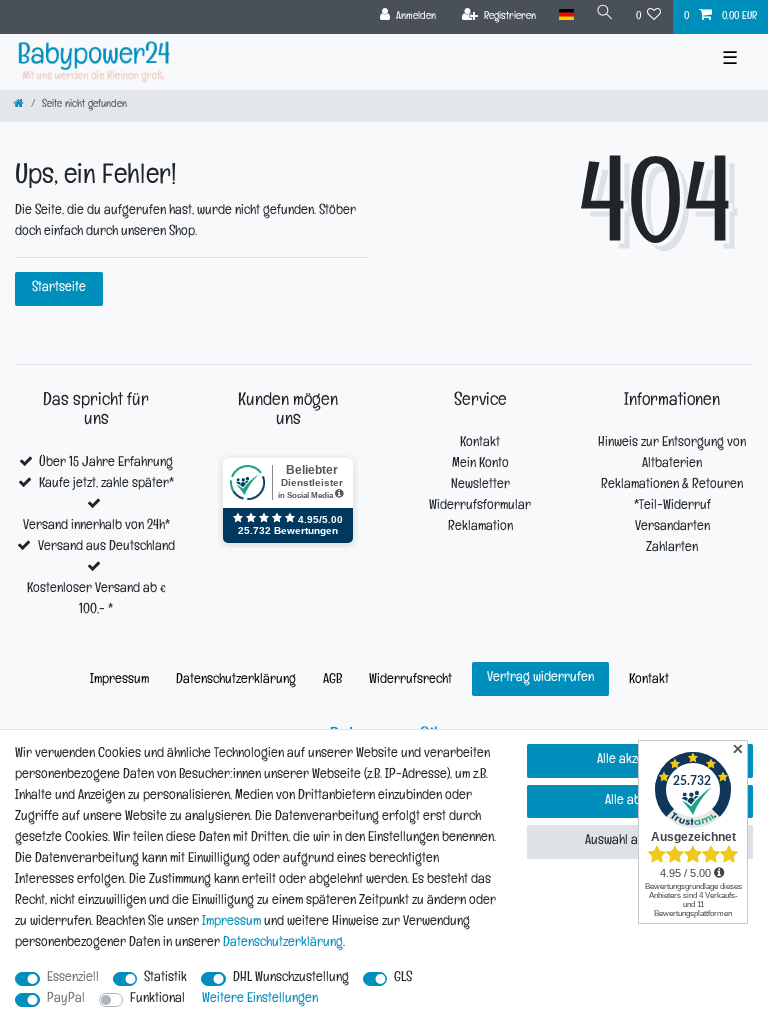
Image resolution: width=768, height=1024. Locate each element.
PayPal (66, 999)
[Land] (565, 15)
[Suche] (605, 15)
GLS (403, 978)
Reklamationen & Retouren (672, 485)
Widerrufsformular (480, 506)
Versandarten (672, 527)
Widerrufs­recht (410, 680)
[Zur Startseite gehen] (19, 105)
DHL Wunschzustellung (291, 978)
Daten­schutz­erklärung (236, 680)
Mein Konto (480, 464)
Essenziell (73, 978)
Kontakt (480, 443)
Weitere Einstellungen (260, 999)
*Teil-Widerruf (672, 506)
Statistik (165, 978)
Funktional (157, 999)
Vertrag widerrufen (540, 678)
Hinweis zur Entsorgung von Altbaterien (672, 454)
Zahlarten (672, 548)
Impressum (119, 680)
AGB (332, 680)
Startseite (59, 288)
